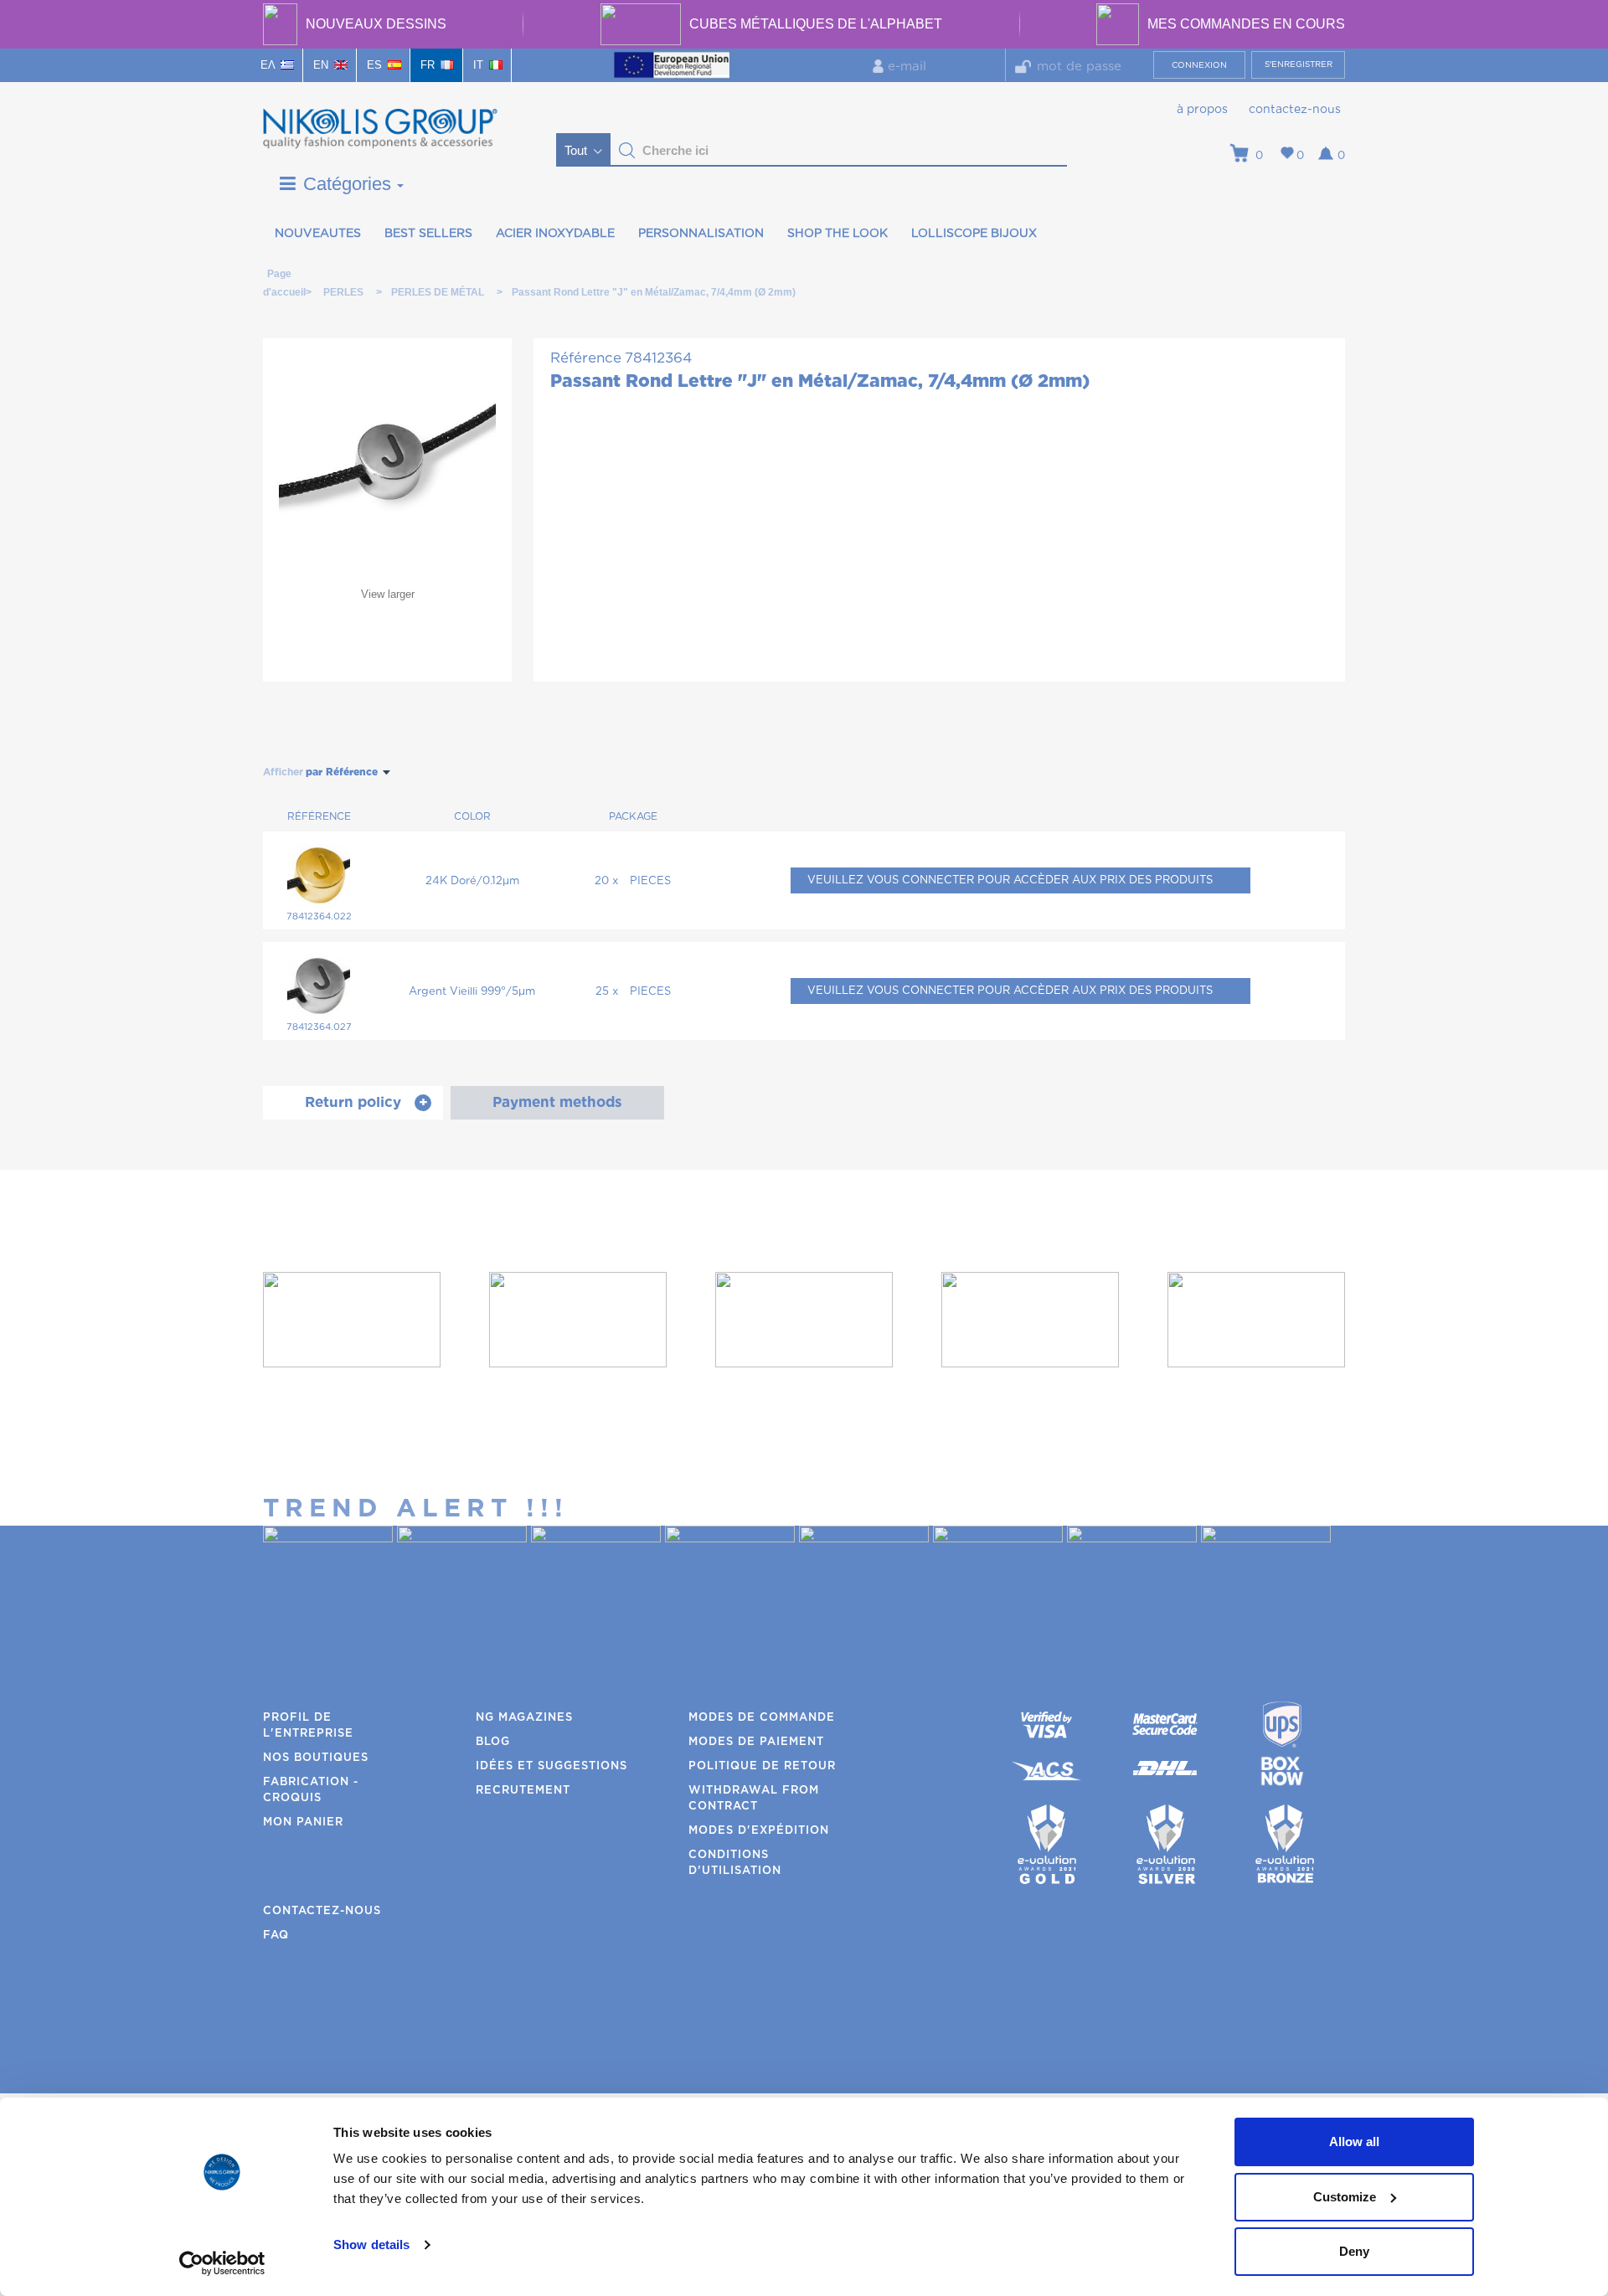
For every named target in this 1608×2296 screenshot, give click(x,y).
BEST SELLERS (428, 234)
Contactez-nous (1295, 110)
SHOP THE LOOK (837, 234)
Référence (586, 358)
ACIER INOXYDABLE (555, 234)
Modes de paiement (756, 1742)
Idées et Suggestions (551, 1766)
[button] (627, 151)
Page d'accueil (279, 277)
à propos (1202, 110)
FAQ (276, 1936)
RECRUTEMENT (523, 1791)
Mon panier (303, 1822)
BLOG (493, 1742)
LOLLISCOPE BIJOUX (974, 234)
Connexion (1199, 65)
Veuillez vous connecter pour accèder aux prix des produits (1010, 880)
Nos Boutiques (316, 1758)
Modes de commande (762, 1718)
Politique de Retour (762, 1766)
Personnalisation (701, 234)
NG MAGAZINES (524, 1718)
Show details (371, 2245)
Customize (1345, 2197)
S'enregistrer (1299, 64)
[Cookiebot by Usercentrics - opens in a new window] (222, 2263)
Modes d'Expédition (759, 1831)
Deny (1354, 2251)
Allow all (1354, 2142)
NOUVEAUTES (318, 234)
